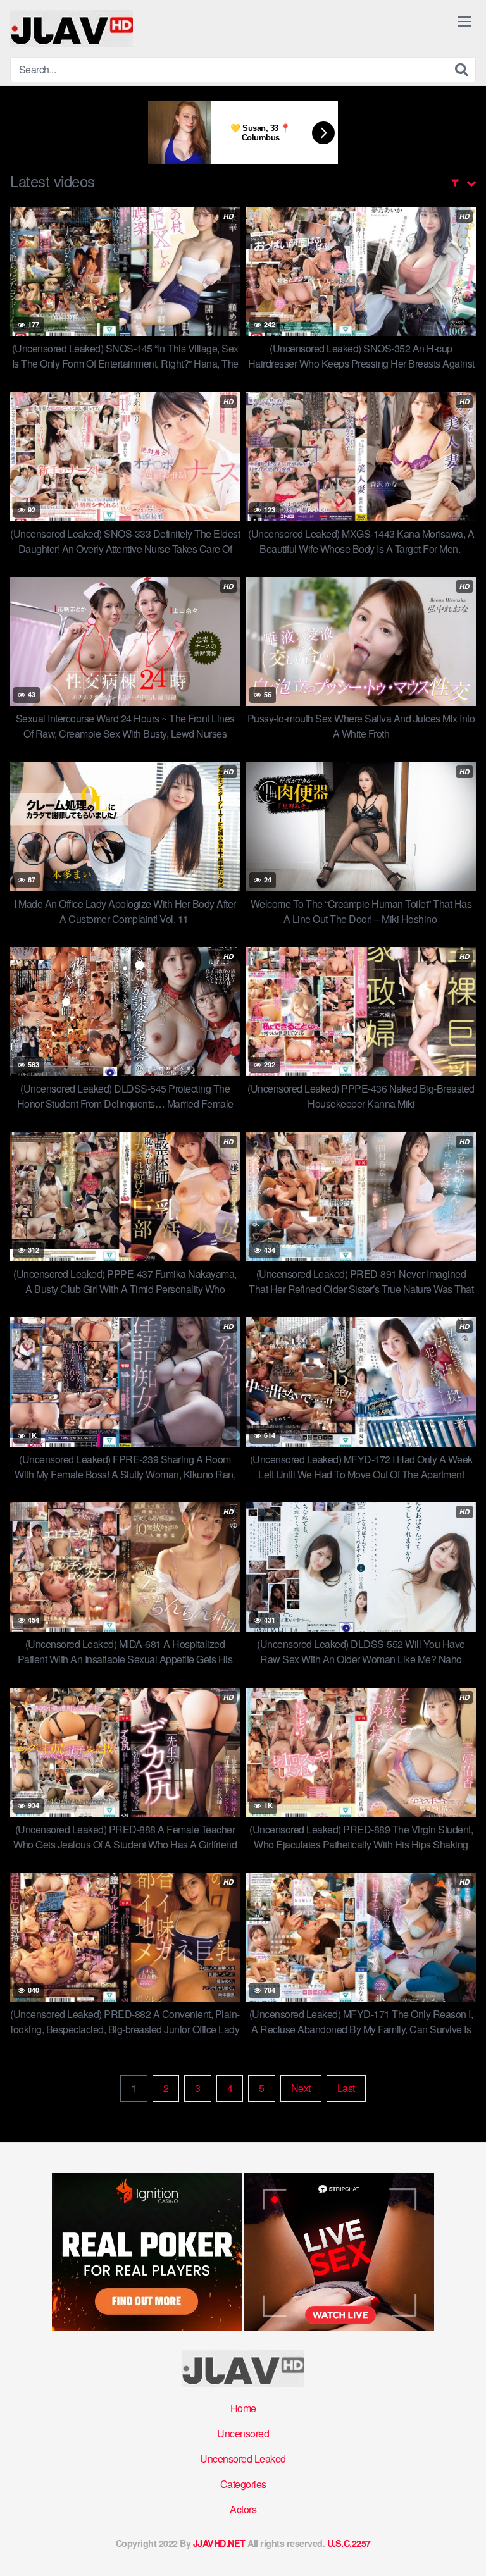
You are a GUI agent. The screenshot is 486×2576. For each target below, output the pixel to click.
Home (243, 2408)
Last (346, 2088)
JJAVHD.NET (219, 2543)
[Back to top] (464, 2548)
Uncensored (243, 2433)
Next (301, 2088)
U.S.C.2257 (349, 2543)
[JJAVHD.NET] (72, 28)
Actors (243, 2509)
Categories (243, 2484)
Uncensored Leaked (243, 2459)
